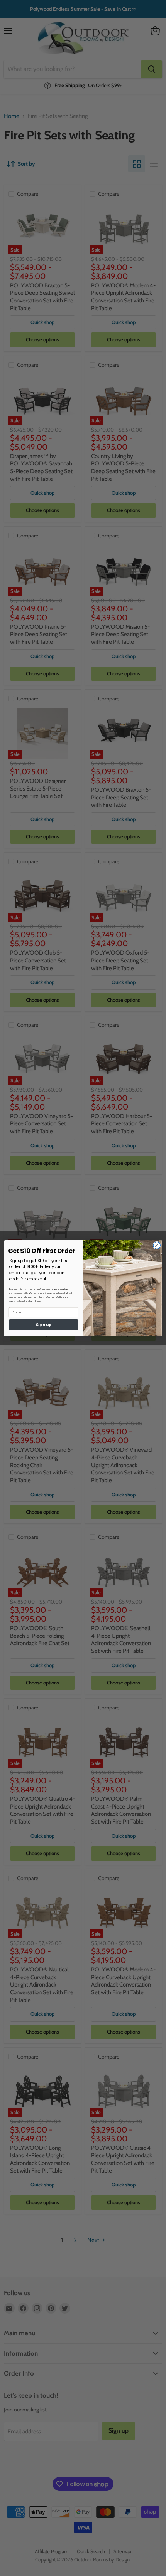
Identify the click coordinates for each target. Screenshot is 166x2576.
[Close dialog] (157, 1245)
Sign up (44, 1324)
